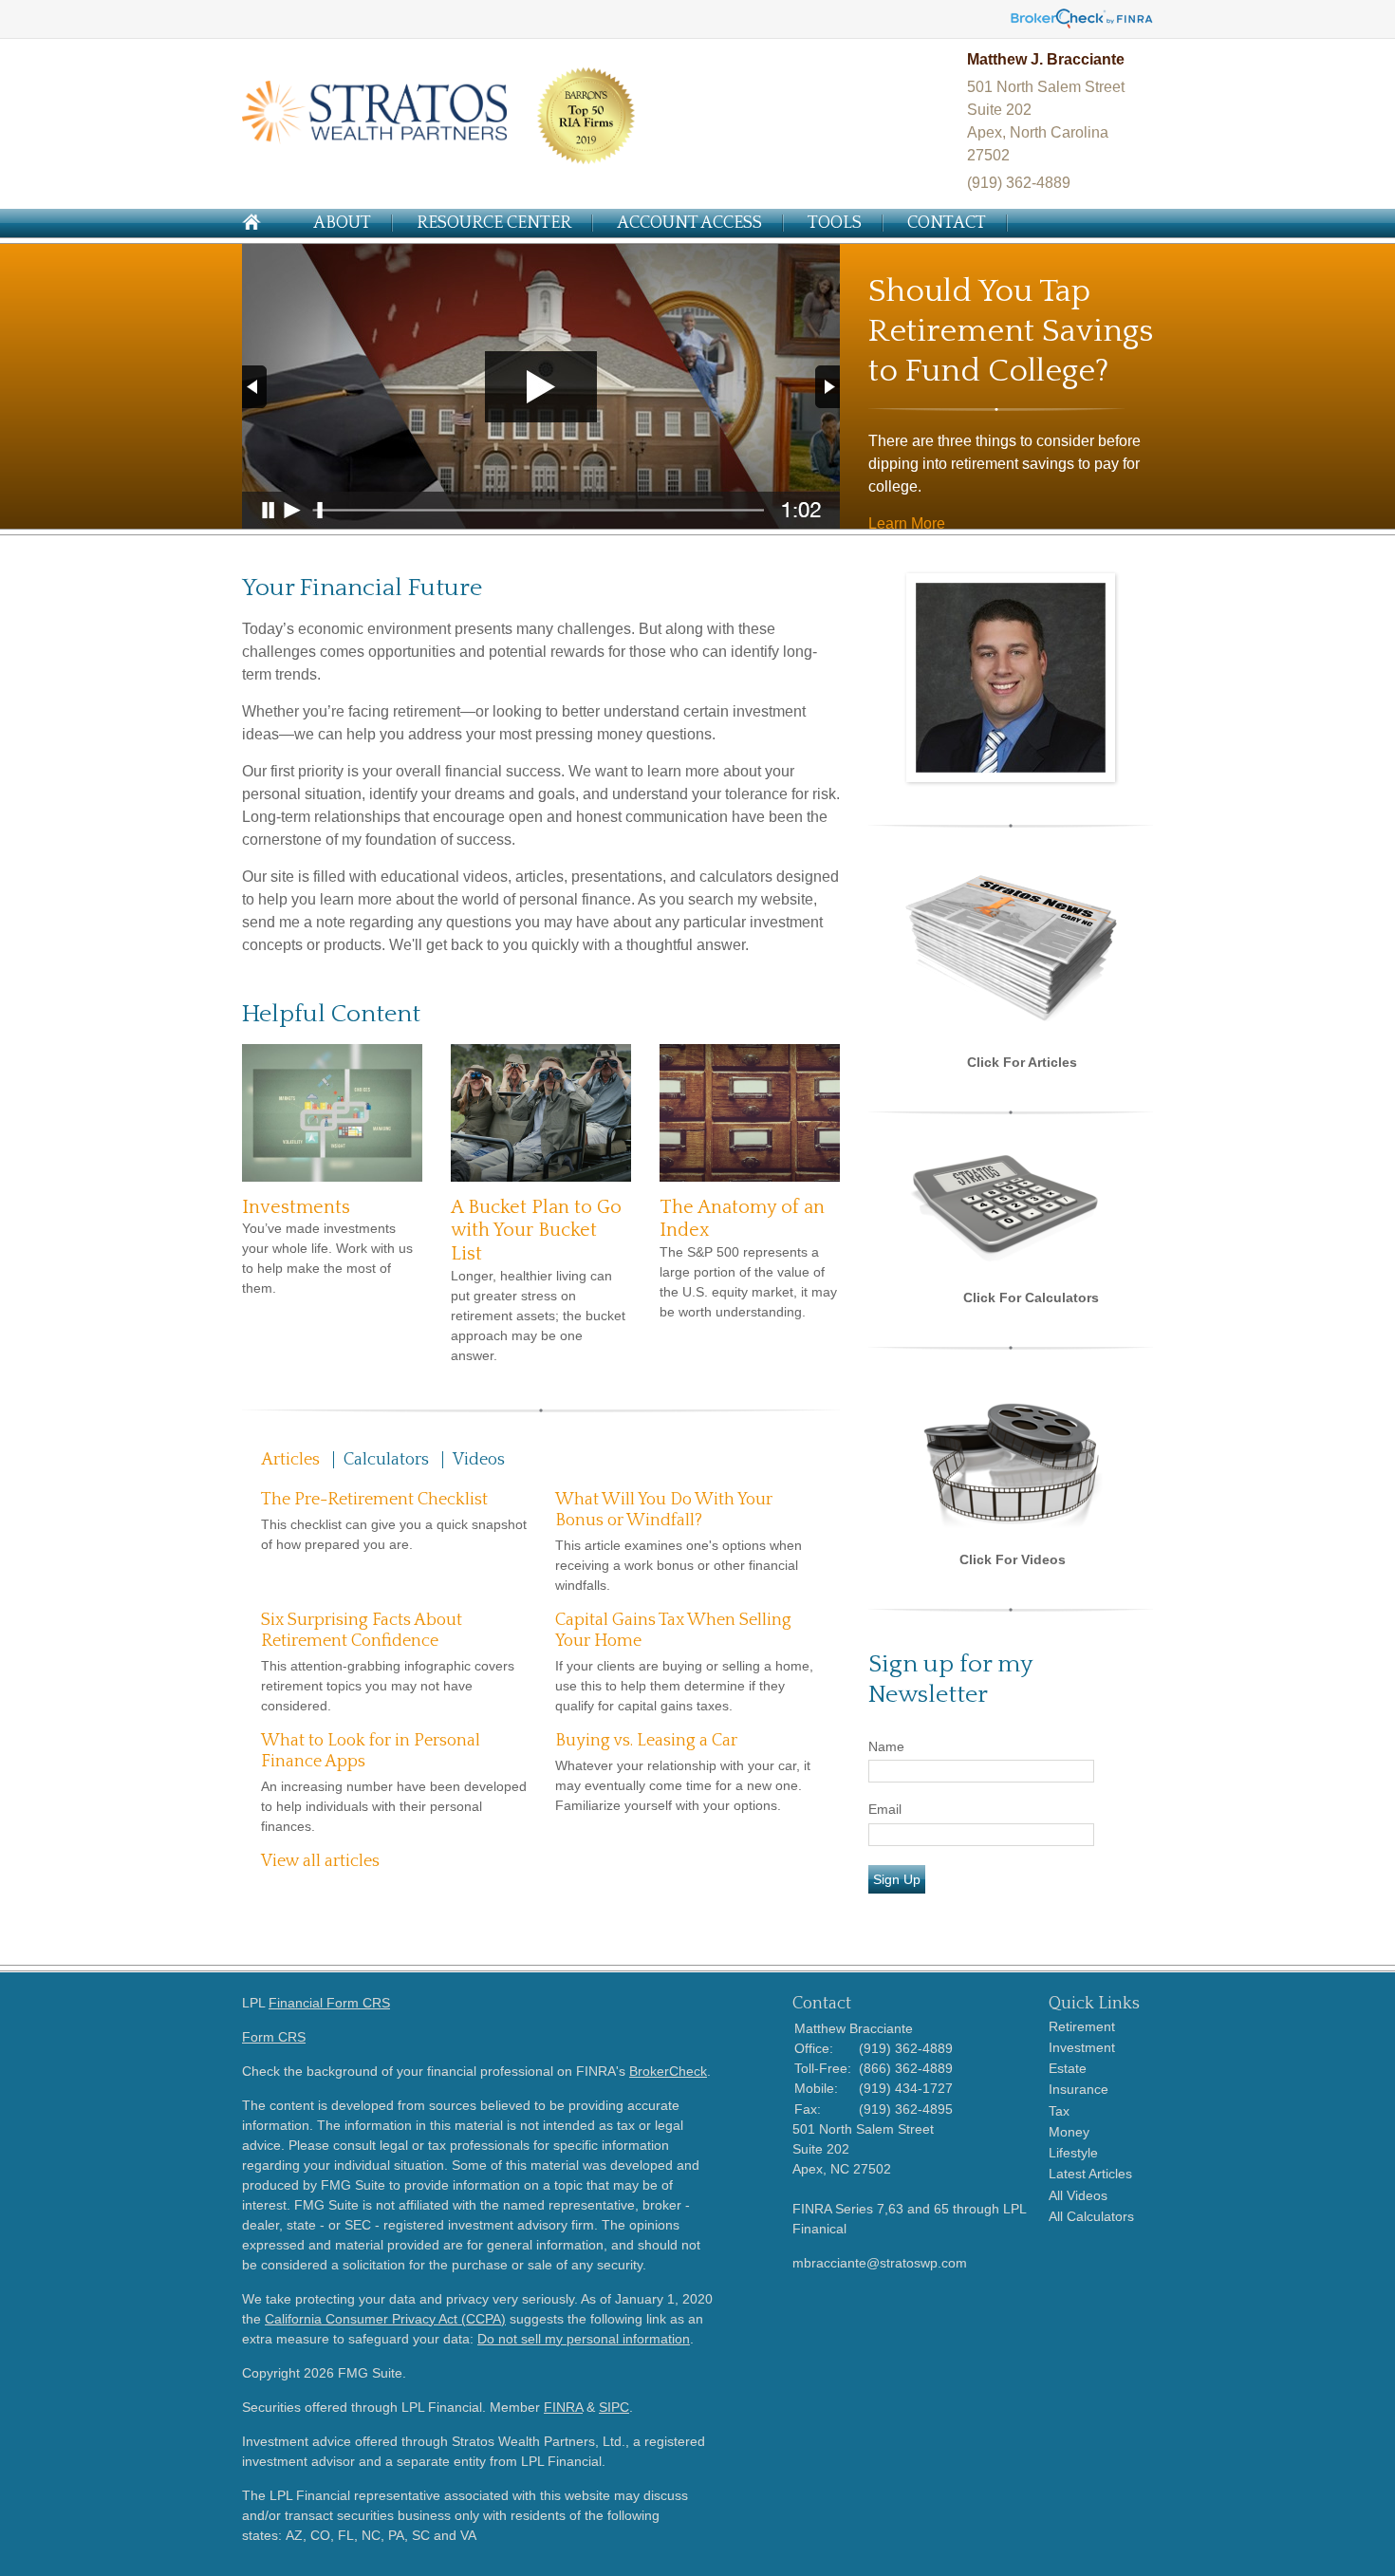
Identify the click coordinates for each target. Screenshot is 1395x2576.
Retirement (1082, 2026)
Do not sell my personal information (584, 2339)
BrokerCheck (668, 2071)
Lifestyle (1073, 2153)
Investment (1082, 2047)
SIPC (614, 2407)
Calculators (386, 1460)
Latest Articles (1090, 2174)
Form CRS (274, 2037)
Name (886, 1746)
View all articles (320, 1861)
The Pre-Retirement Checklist (374, 1500)
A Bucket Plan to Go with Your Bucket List (536, 1231)
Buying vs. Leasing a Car (646, 1741)
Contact (947, 223)
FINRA (563, 2407)
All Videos (1078, 2195)
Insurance (1079, 2089)
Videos (479, 1460)
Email (885, 1809)
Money (1069, 2132)
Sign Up (897, 1879)
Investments (296, 1207)
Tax (1059, 2111)
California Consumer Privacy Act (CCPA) (385, 2319)
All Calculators (1091, 2216)
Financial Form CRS (329, 2003)
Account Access (689, 223)
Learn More (907, 523)
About (342, 223)
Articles (290, 1460)
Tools (835, 223)
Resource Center (494, 223)
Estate (1068, 2068)
